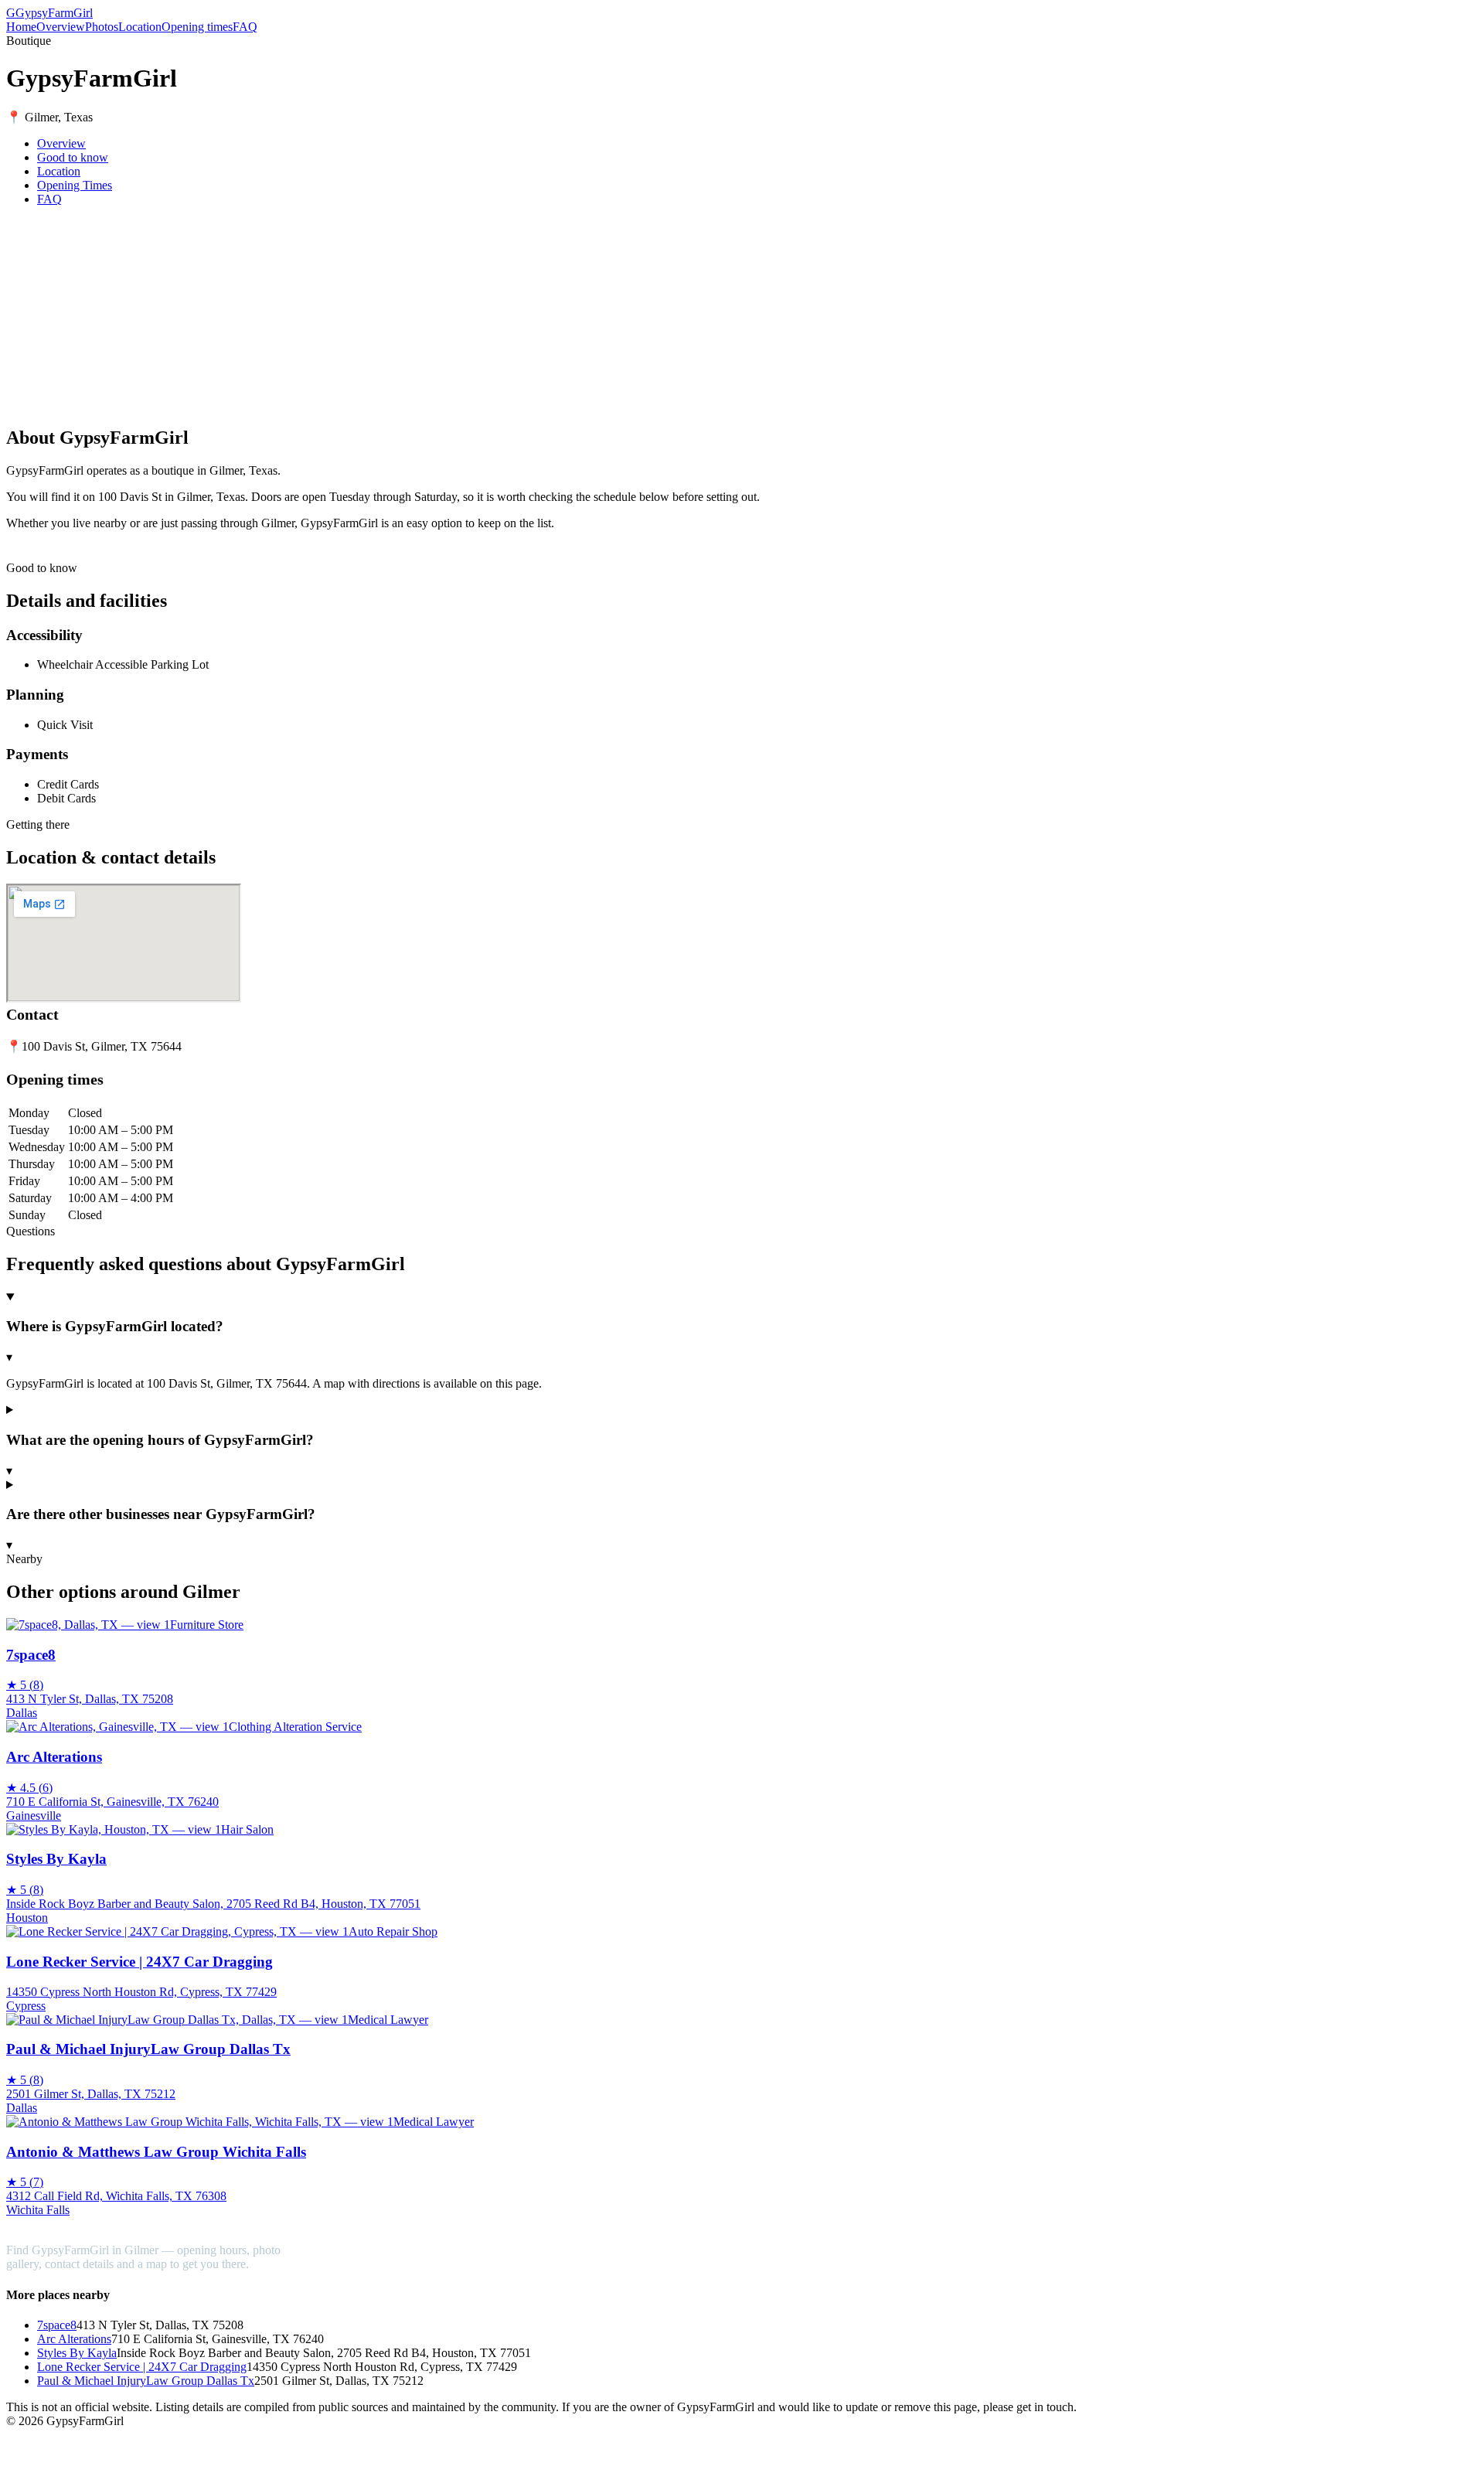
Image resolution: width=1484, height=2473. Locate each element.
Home (21, 27)
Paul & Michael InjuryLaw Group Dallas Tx (146, 2381)
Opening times (197, 27)
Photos (102, 27)
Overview (61, 27)
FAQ (245, 27)
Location (140, 27)
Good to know (73, 157)
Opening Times (75, 185)
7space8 (57, 2325)
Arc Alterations (74, 2339)
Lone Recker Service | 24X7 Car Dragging (142, 2367)
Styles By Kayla (77, 2353)
